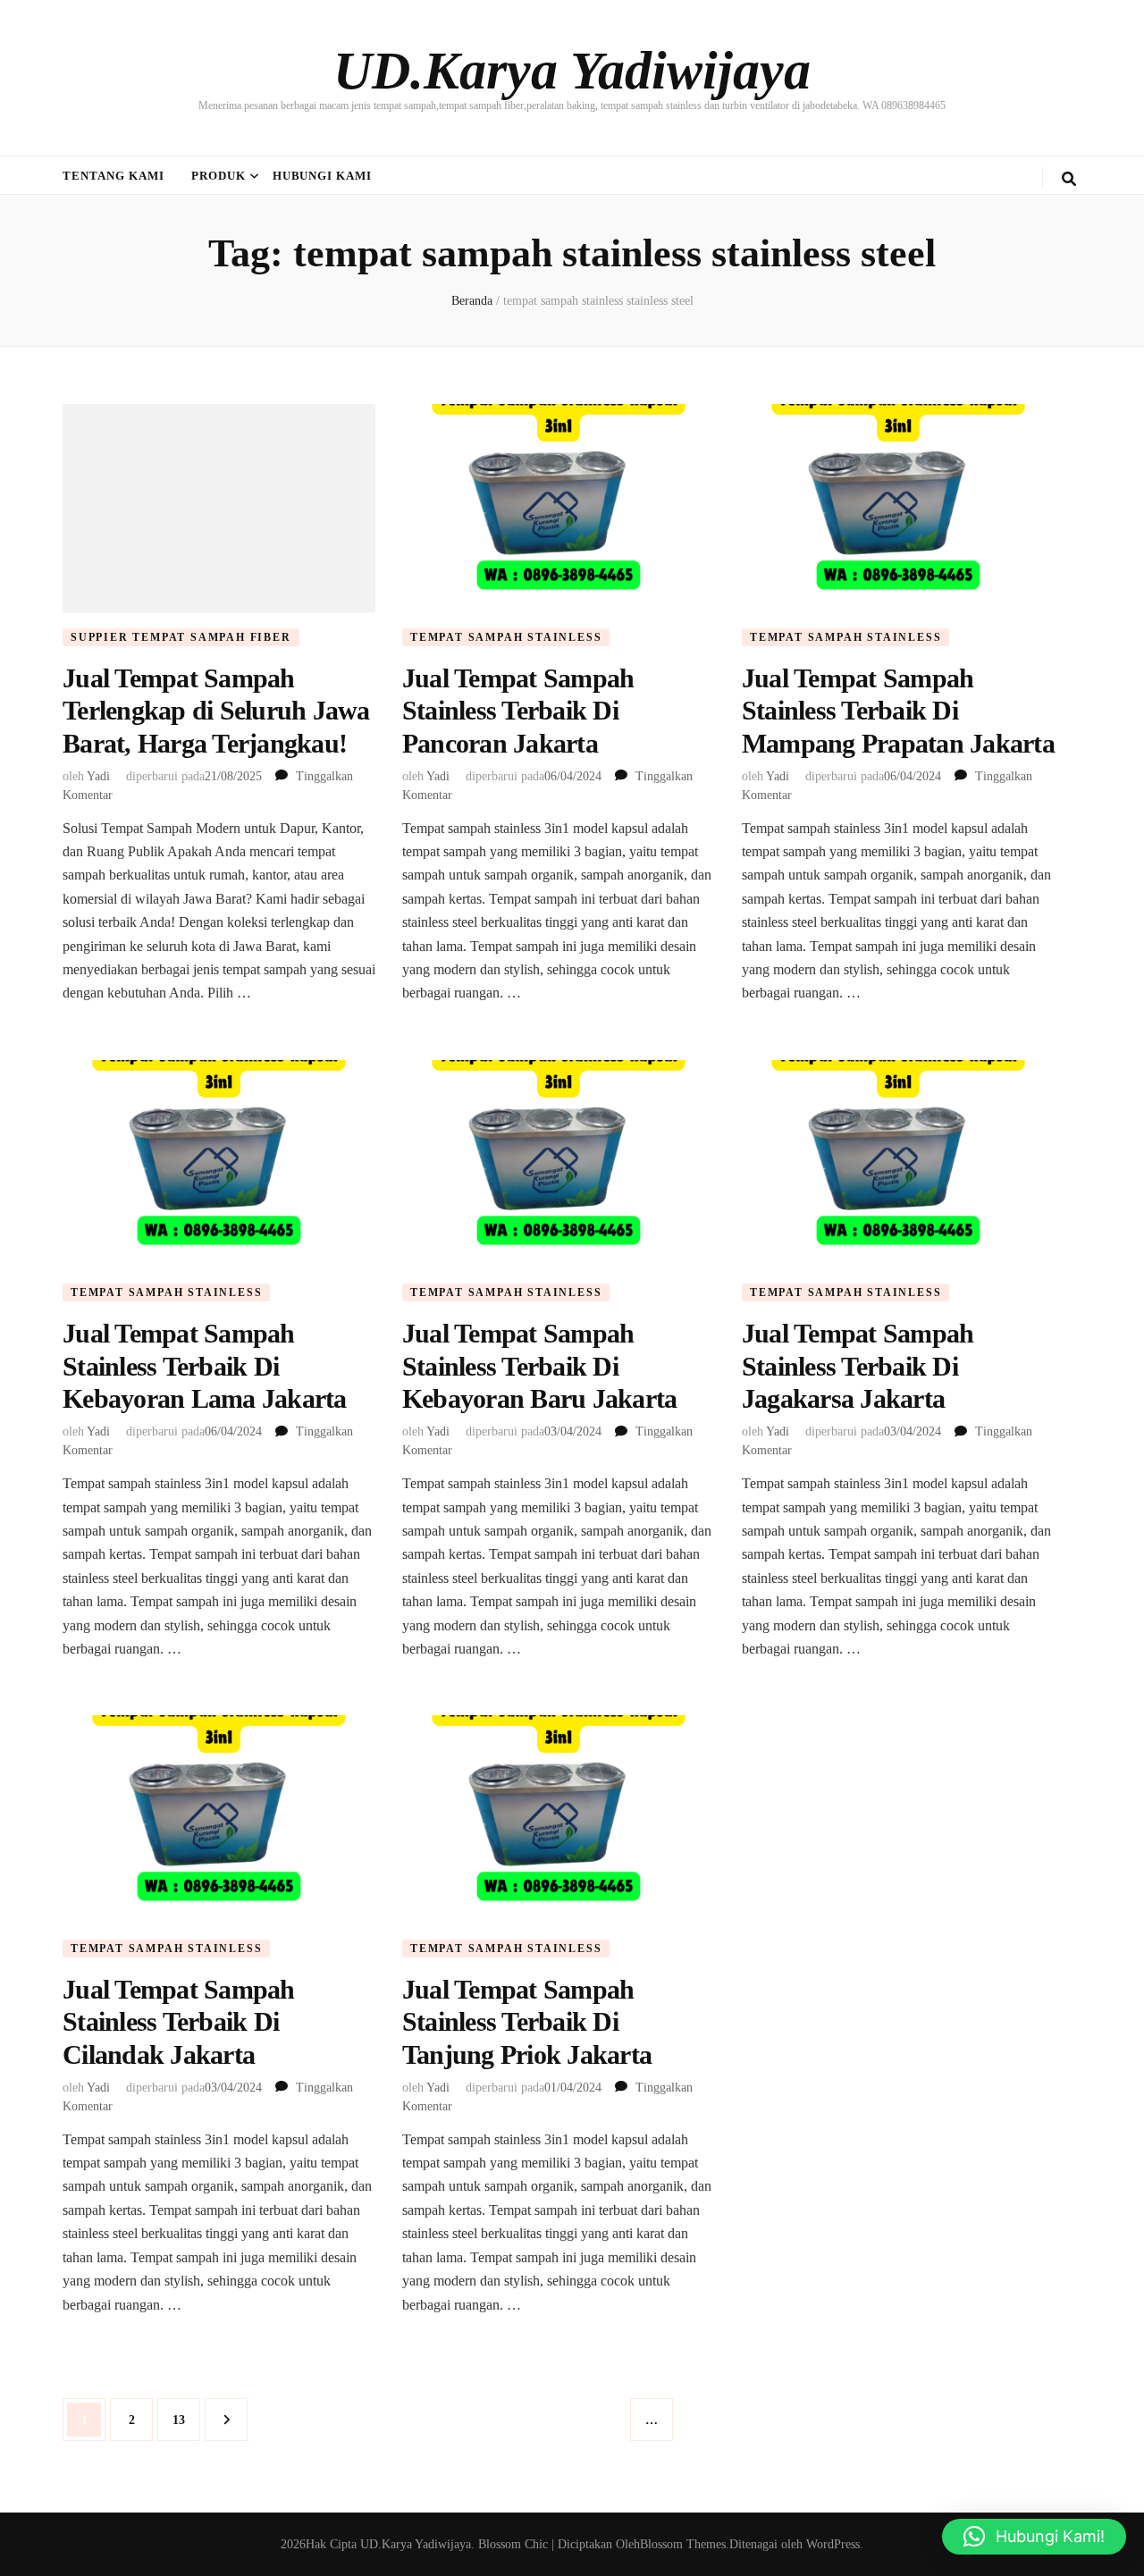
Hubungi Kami (323, 176)
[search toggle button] (1069, 179)
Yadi (98, 776)
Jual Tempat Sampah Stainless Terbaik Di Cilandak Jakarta (179, 2022)
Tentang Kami (114, 176)
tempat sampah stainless (506, 637)
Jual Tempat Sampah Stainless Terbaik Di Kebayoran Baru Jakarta (540, 1366)
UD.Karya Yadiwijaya (572, 71)
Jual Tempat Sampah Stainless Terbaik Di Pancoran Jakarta (518, 711)
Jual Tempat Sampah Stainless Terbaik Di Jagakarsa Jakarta (858, 1366)
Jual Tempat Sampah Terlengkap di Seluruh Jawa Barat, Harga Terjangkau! (216, 711)
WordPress (833, 2544)
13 (186, 2420)
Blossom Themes (683, 2544)
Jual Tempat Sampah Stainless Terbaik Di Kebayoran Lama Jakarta (205, 1366)
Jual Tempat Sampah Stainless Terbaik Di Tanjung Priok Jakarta (527, 2022)
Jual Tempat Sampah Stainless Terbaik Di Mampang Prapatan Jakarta (898, 711)
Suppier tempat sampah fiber (181, 637)
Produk (219, 176)
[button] (1034, 2537)
